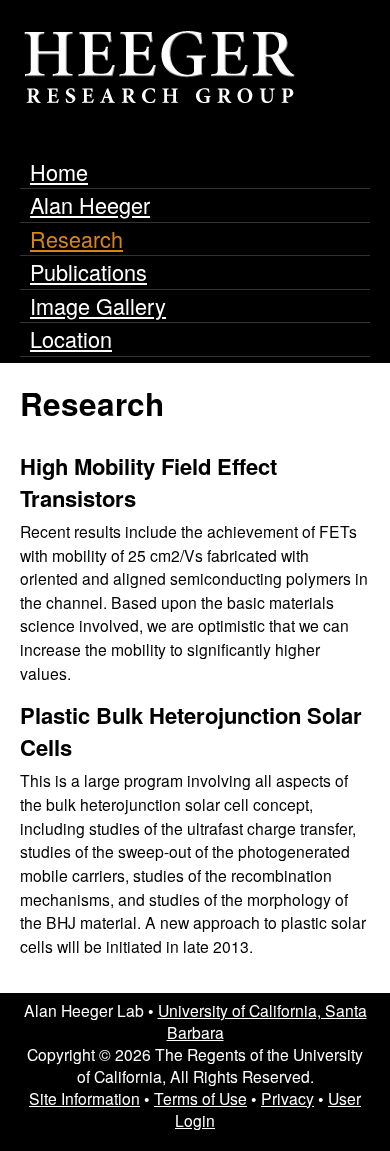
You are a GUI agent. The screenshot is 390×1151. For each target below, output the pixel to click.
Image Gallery (98, 305)
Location (71, 338)
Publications (88, 271)
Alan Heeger (90, 204)
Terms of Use (200, 1098)
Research (76, 238)
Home (59, 171)
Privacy (287, 1098)
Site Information (84, 1098)
